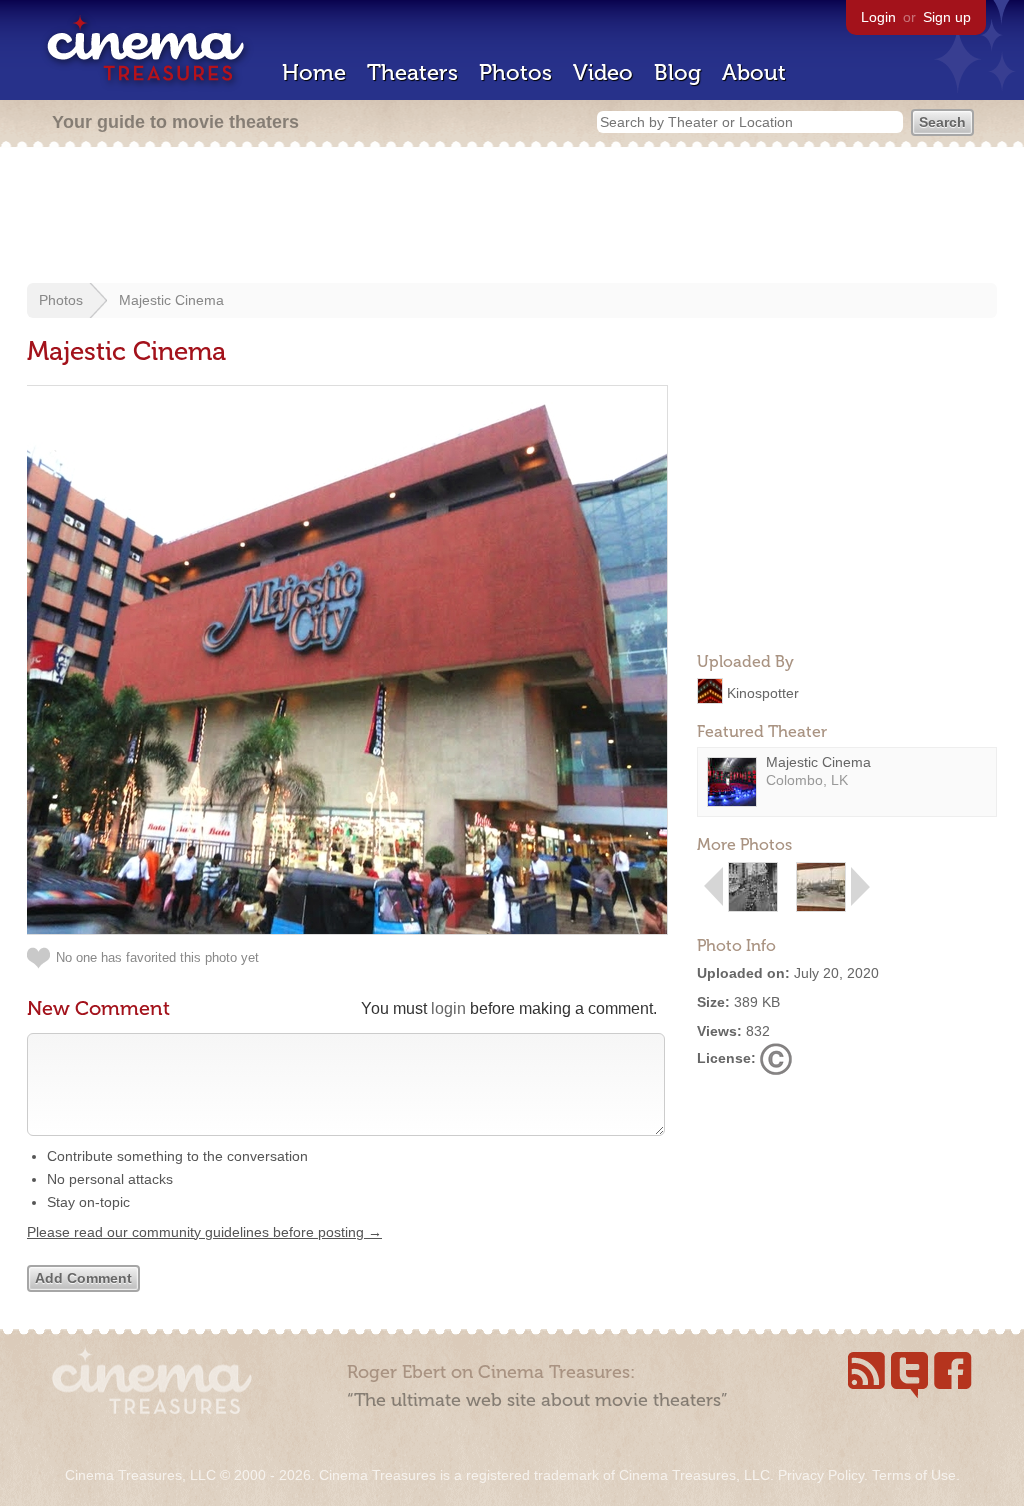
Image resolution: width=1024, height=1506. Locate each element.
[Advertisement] (512, 217)
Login (878, 17)
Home (314, 72)
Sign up (947, 17)
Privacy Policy (821, 1475)
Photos (515, 72)
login (448, 1008)
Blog (677, 72)
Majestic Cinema (171, 300)
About (754, 72)
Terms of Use (914, 1475)
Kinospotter (763, 692)
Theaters (412, 72)
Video (603, 72)
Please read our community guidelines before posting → (204, 1232)
